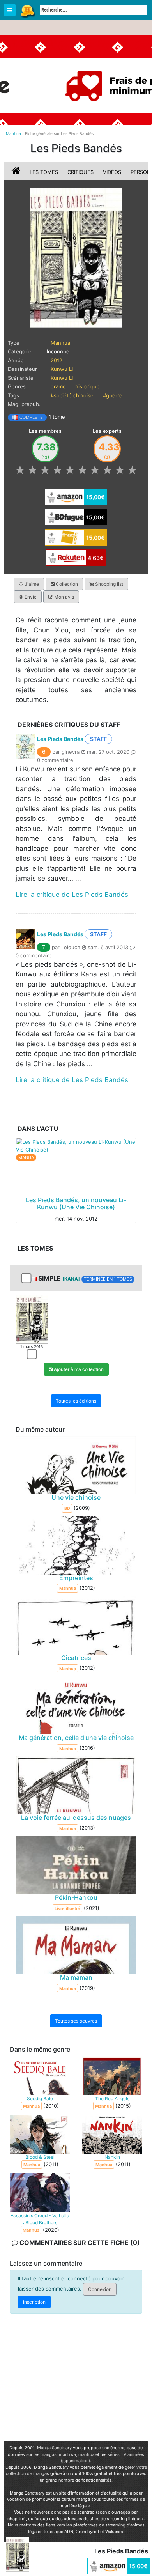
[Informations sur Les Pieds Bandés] (17, 172)
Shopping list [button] (109, 584)
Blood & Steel (40, 2157)
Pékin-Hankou (76, 1897)
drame (58, 386)
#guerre (113, 395)
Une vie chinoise (76, 1498)
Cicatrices (76, 1658)
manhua (86, 2454)
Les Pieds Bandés (60, 739)
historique (87, 386)
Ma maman (76, 1977)
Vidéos (112, 172)
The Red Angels (112, 2099)
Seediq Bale (40, 2099)
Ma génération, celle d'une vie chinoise (76, 1738)
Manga (27, 11)
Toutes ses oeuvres (76, 2021)
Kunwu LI (62, 369)
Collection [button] (66, 584)
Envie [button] (30, 597)
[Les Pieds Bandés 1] (32, 1319)
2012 (57, 360)
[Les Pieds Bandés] (76, 257)
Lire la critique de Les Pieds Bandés (72, 895)
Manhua (60, 343)
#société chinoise (72, 395)
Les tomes (44, 172)
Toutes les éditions (76, 1401)
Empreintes (76, 1578)
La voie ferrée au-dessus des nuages (76, 1818)
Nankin (112, 2157)
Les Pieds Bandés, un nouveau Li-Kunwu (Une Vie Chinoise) (76, 1203)
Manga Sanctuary (54, 2448)
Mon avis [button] (64, 597)
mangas (49, 2454)
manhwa (67, 2454)
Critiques (80, 172)
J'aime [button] (31, 584)
